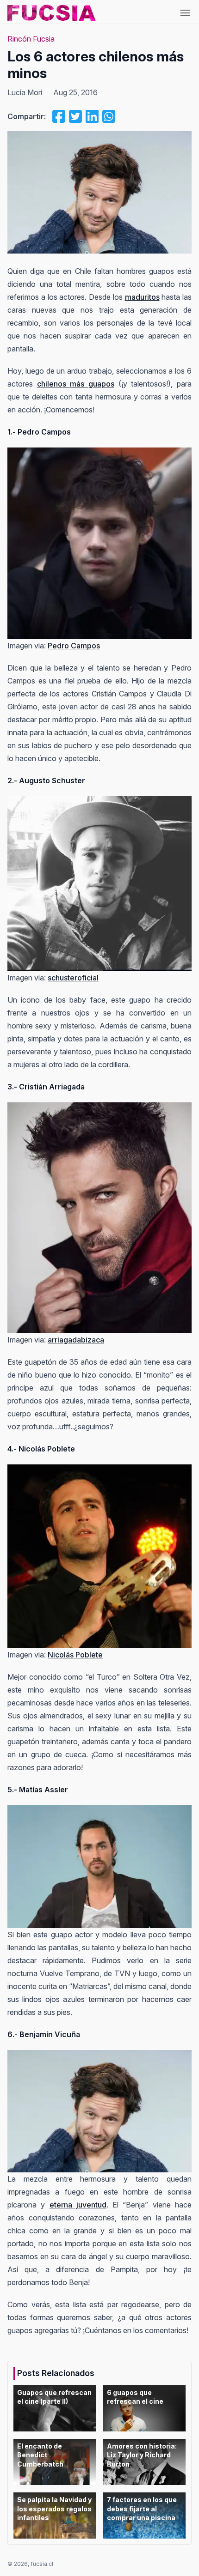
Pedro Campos (74, 646)
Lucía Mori (25, 92)
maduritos (142, 297)
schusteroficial (73, 978)
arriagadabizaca (76, 1340)
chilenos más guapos (76, 384)
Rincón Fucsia (31, 39)
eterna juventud (78, 2205)
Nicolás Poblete (75, 1655)
